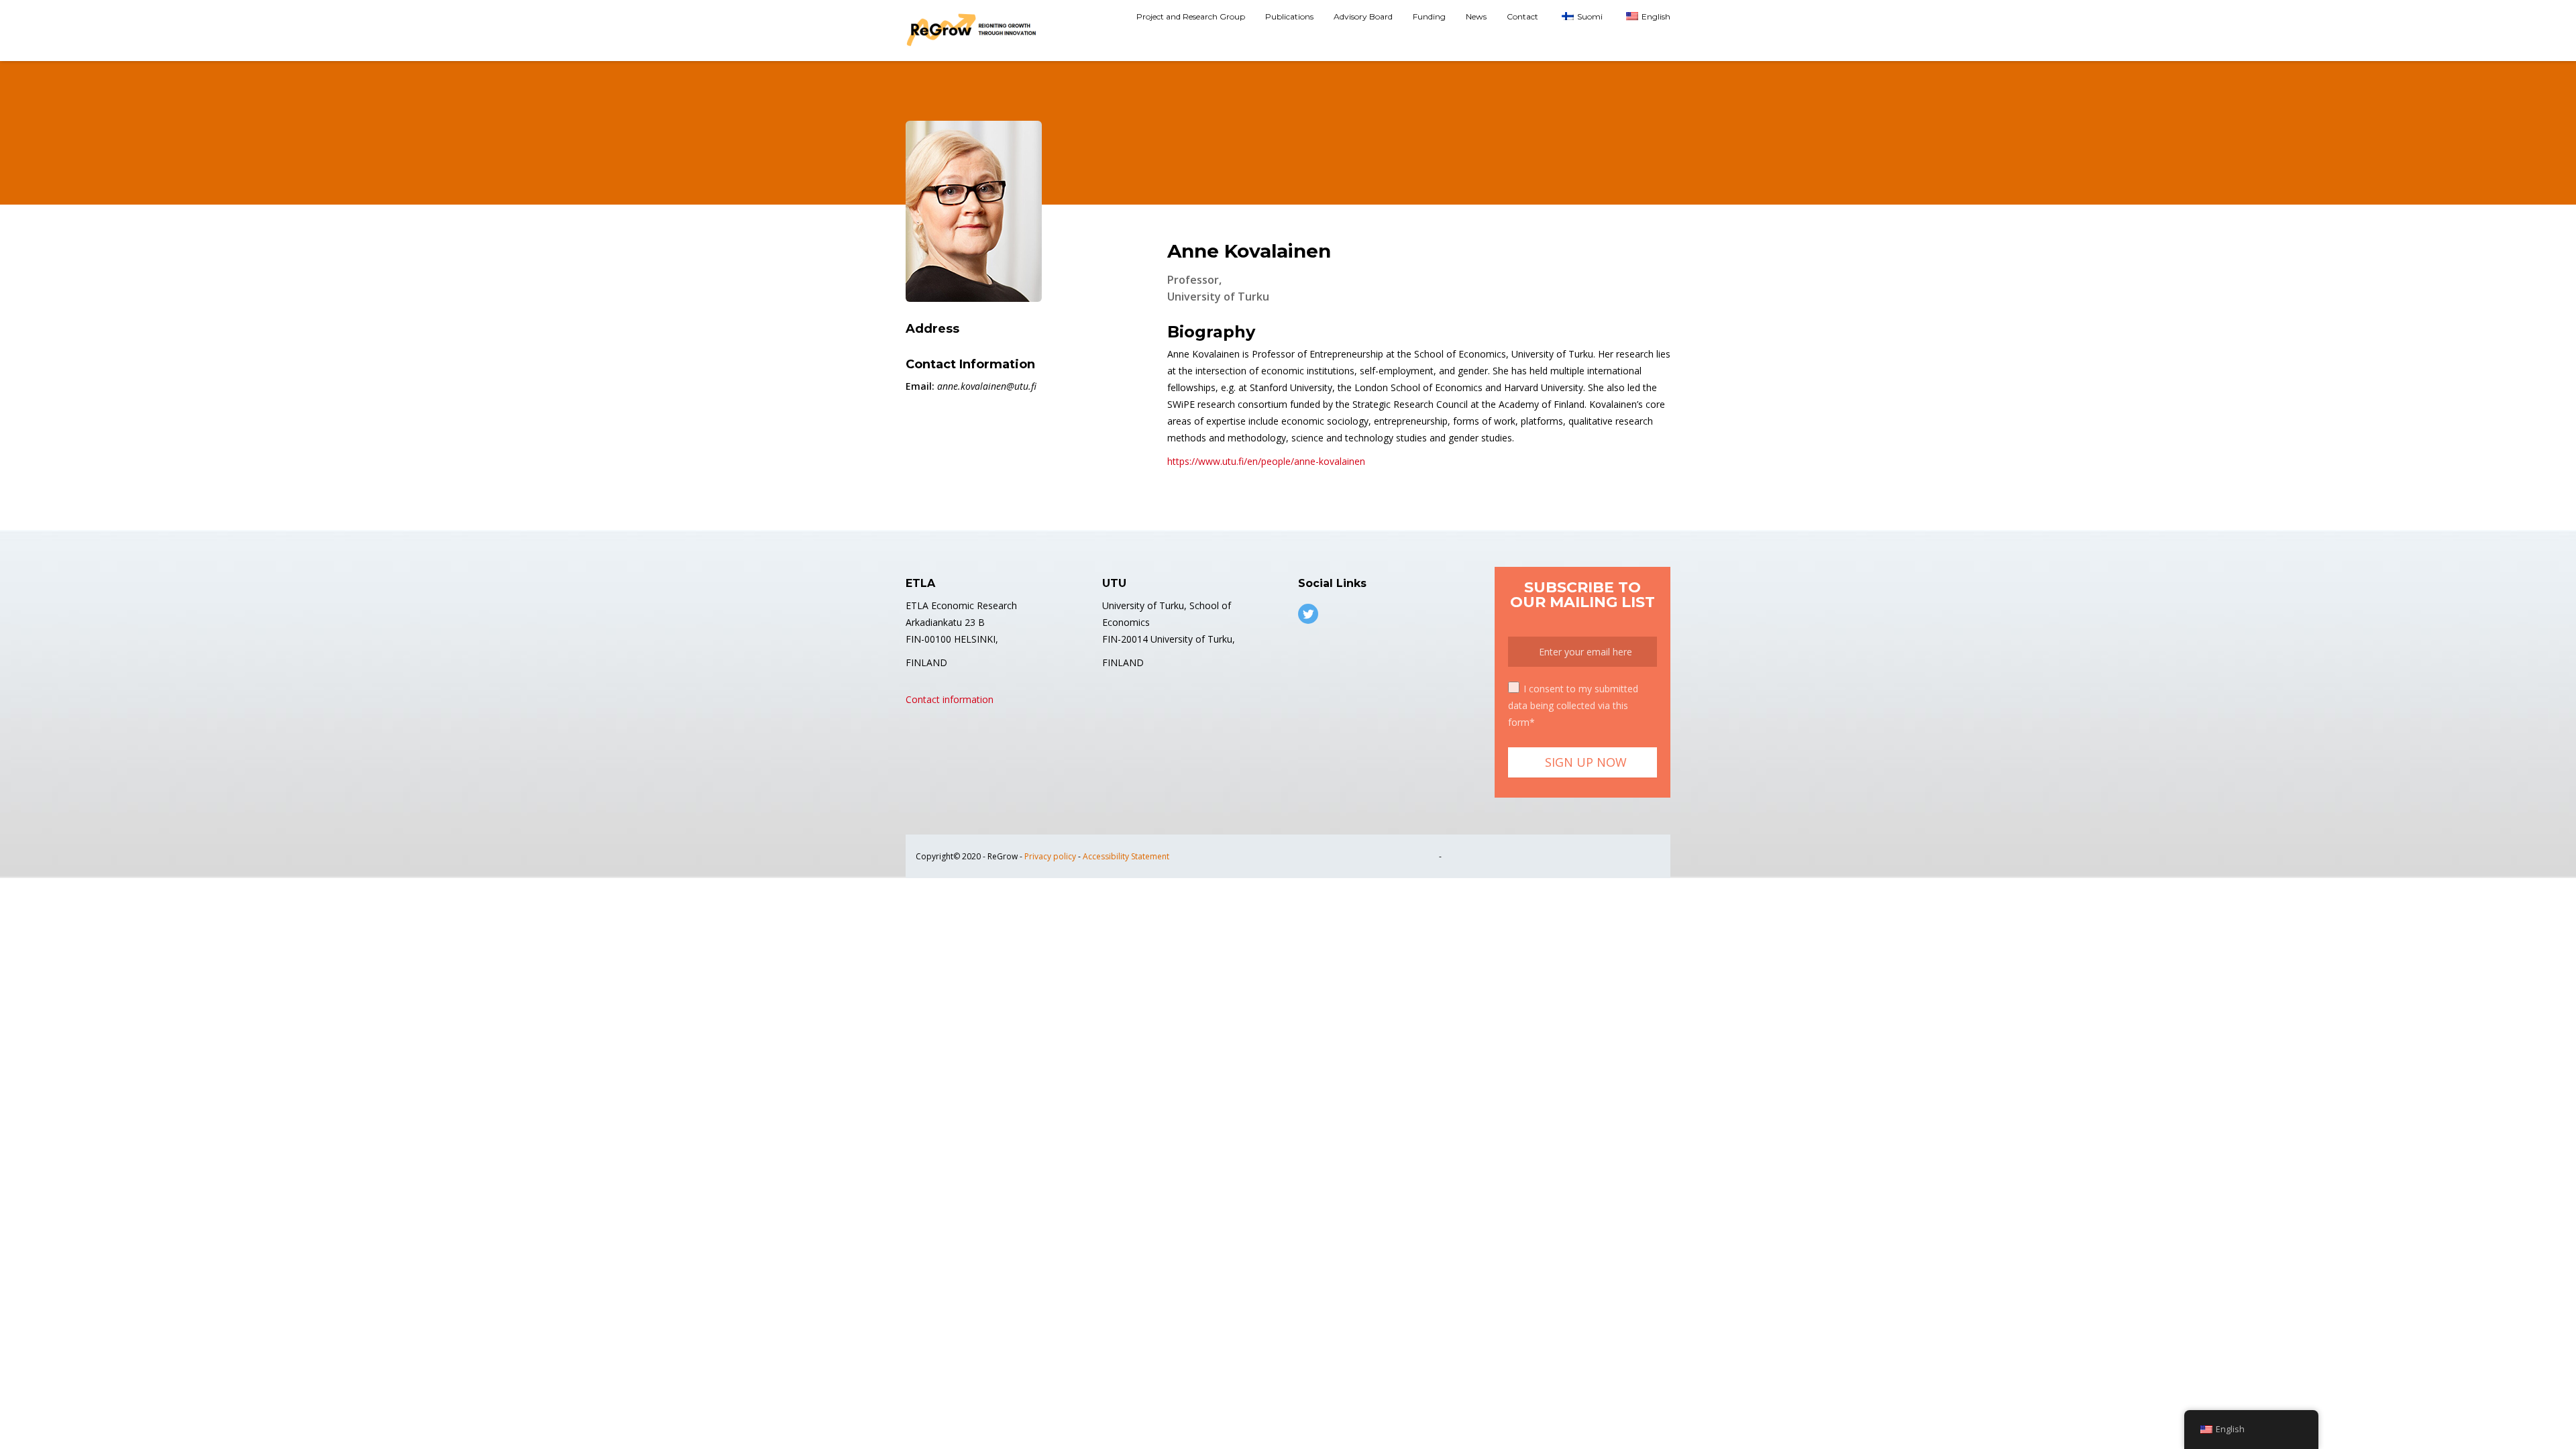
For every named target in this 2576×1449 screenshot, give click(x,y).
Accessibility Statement (1126, 856)
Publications (1289, 16)
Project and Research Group (1191, 16)
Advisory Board (1363, 16)
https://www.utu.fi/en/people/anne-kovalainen (1266, 461)
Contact (1522, 16)
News (1476, 16)
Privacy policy (1050, 856)
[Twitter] (1308, 614)
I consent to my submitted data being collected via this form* (1573, 705)
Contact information (950, 699)
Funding (1429, 16)
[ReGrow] (973, 31)
